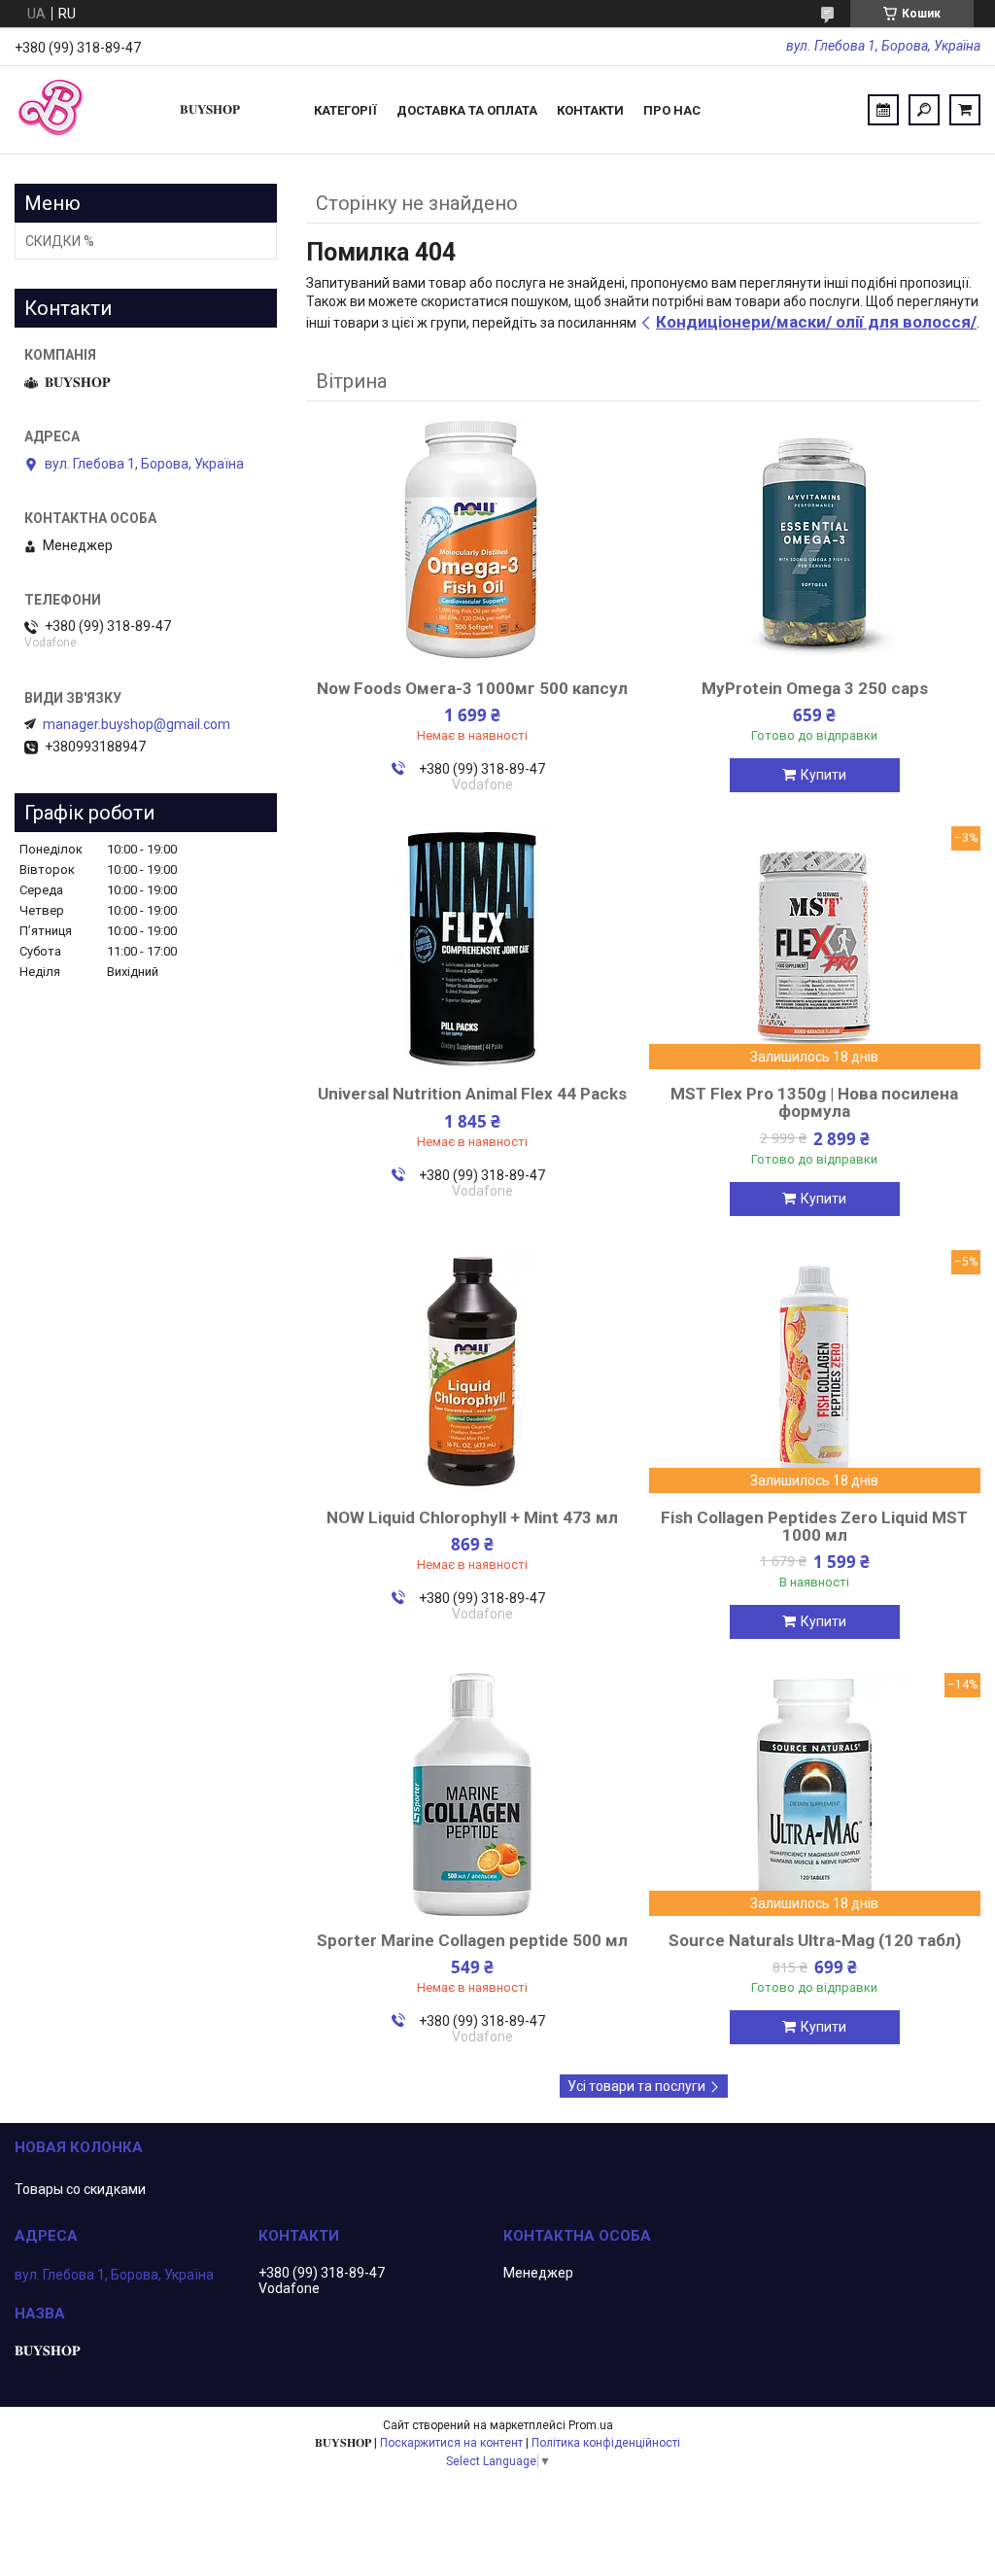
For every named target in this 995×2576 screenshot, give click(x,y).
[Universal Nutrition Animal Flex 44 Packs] (472, 948)
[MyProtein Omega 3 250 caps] (815, 542)
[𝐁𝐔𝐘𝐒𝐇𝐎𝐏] (87, 110)
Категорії (345, 110)
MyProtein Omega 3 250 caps (815, 688)
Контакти (590, 110)
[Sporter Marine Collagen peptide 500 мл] (472, 1794)
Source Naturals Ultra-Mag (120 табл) (815, 1940)
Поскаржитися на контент (451, 2443)
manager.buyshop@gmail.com (137, 724)
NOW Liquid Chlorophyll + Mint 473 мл (472, 1517)
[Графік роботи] (883, 110)
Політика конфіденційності (606, 2443)
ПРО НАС (672, 110)
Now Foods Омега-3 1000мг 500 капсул (472, 688)
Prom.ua (591, 2425)
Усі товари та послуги (636, 2086)
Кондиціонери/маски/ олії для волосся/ (816, 322)
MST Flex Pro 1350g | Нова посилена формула (814, 1102)
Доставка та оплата (467, 110)
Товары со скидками (80, 2189)
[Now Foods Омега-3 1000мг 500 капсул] (472, 542)
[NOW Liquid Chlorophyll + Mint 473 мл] (472, 1372)
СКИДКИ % (60, 241)
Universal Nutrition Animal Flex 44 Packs (472, 1094)
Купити (823, 775)
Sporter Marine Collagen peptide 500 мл (472, 1940)
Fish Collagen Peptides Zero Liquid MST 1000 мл (814, 1526)
